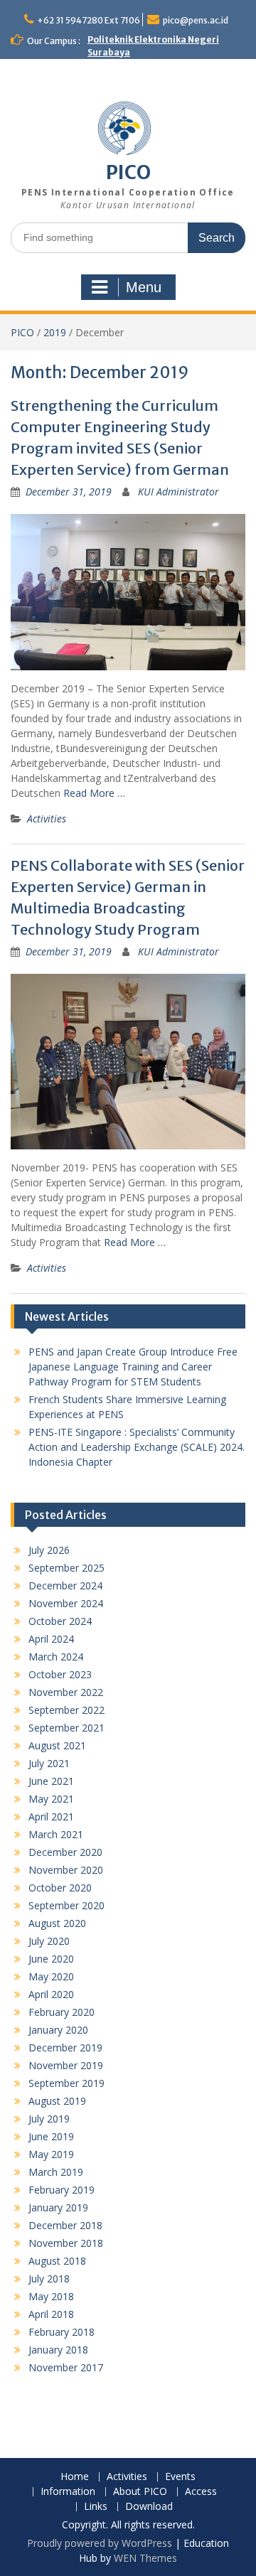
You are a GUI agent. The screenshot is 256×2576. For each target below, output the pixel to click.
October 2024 (60, 1621)
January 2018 (58, 2350)
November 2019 (66, 2065)
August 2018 (57, 2261)
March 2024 (56, 1657)
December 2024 (65, 1585)
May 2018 (51, 2296)
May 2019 (51, 2154)
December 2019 (65, 2048)
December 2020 (65, 1852)
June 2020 (51, 1959)
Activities (47, 819)
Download (149, 2507)
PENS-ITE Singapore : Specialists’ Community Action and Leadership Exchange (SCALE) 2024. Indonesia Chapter (137, 1447)
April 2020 (51, 1994)
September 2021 (66, 1728)
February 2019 (62, 2190)
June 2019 (51, 2136)
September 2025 (66, 1568)
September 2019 (66, 2083)
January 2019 (58, 2207)
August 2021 (57, 1745)
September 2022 (66, 1710)
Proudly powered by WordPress (100, 2543)
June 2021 (51, 1781)
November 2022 (66, 1692)
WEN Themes (145, 2558)
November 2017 (66, 2367)
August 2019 (57, 2101)
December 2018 (65, 2225)
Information (68, 2492)
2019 (55, 332)
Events (180, 2477)
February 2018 (62, 2332)
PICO (128, 172)
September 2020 (66, 1905)
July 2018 (49, 2279)
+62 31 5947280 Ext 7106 (89, 20)
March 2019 (56, 2172)
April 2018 (51, 2314)
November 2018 (66, 2243)
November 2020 (66, 1870)
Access (201, 2492)
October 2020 (60, 1888)
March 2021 (56, 1834)
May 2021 (51, 1799)
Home (75, 2477)
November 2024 (66, 1603)
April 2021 (51, 1816)
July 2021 (49, 1763)
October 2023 (60, 1674)
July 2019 (49, 2119)
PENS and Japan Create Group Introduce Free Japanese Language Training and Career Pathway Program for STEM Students (133, 1367)
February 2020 (62, 2012)
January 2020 (58, 2030)
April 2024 (51, 1639)
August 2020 (57, 1923)
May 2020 (51, 1976)
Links (96, 2507)
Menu (144, 287)
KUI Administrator (178, 492)
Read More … (94, 793)
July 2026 (49, 1550)
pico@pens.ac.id (196, 20)
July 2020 (49, 1941)
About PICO (140, 2492)
